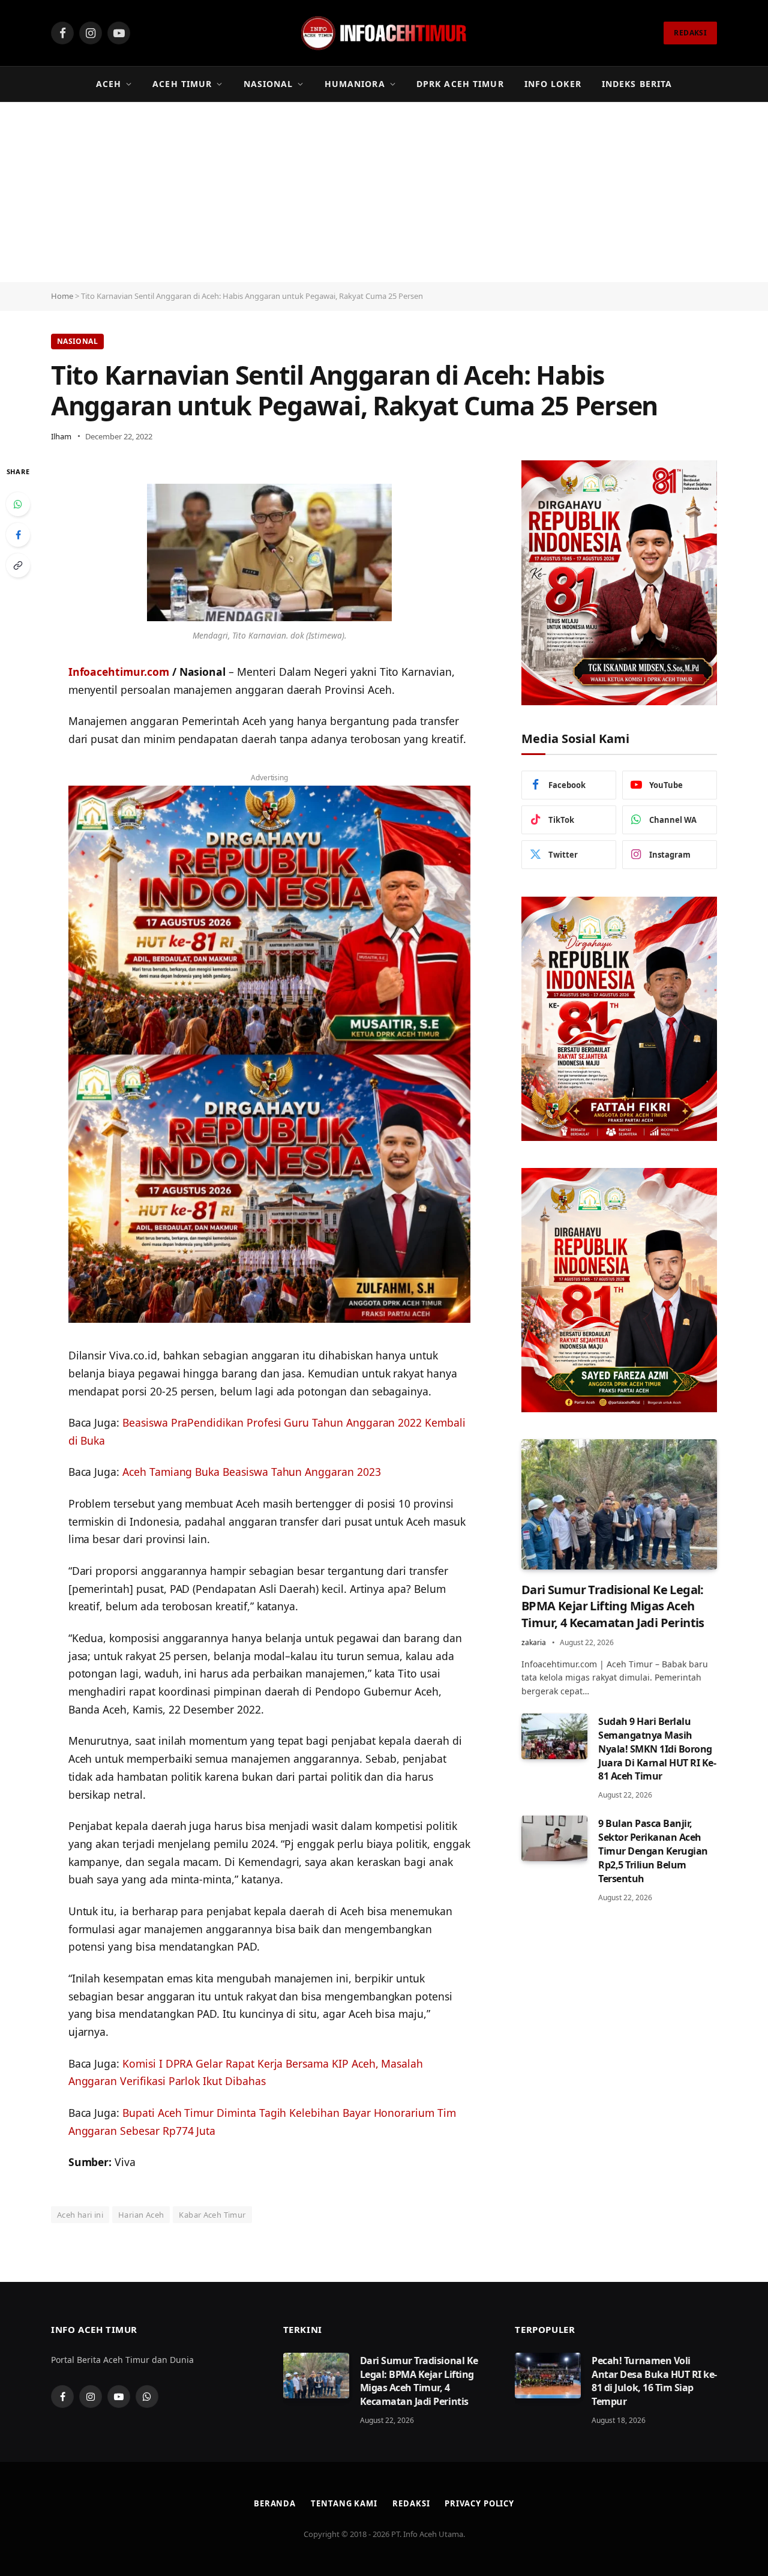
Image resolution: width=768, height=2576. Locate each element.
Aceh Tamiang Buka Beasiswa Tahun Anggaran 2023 (252, 1472)
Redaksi (411, 2503)
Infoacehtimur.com (119, 672)
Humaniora (355, 84)
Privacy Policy (479, 2503)
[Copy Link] (18, 565)
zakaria (534, 1642)
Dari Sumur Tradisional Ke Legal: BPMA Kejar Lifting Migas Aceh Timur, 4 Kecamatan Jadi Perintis (613, 1606)
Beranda (275, 2503)
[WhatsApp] (18, 504)
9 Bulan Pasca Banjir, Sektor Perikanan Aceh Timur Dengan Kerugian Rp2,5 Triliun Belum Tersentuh (653, 1851)
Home (62, 296)
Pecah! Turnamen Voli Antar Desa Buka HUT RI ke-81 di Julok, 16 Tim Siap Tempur (654, 2381)
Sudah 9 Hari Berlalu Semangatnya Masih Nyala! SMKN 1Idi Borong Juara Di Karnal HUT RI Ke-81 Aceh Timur (657, 1749)
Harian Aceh (141, 2215)
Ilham (61, 436)
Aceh (109, 84)
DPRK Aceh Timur (460, 84)
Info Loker (553, 84)
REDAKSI (690, 33)
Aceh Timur (182, 84)
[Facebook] (18, 535)
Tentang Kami (344, 2503)
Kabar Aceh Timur (212, 2215)
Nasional (268, 84)
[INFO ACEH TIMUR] (384, 33)
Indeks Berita (637, 84)
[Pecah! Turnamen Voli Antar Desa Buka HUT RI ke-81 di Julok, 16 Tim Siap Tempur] (548, 2376)
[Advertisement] (384, 192)
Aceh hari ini (80, 2215)
